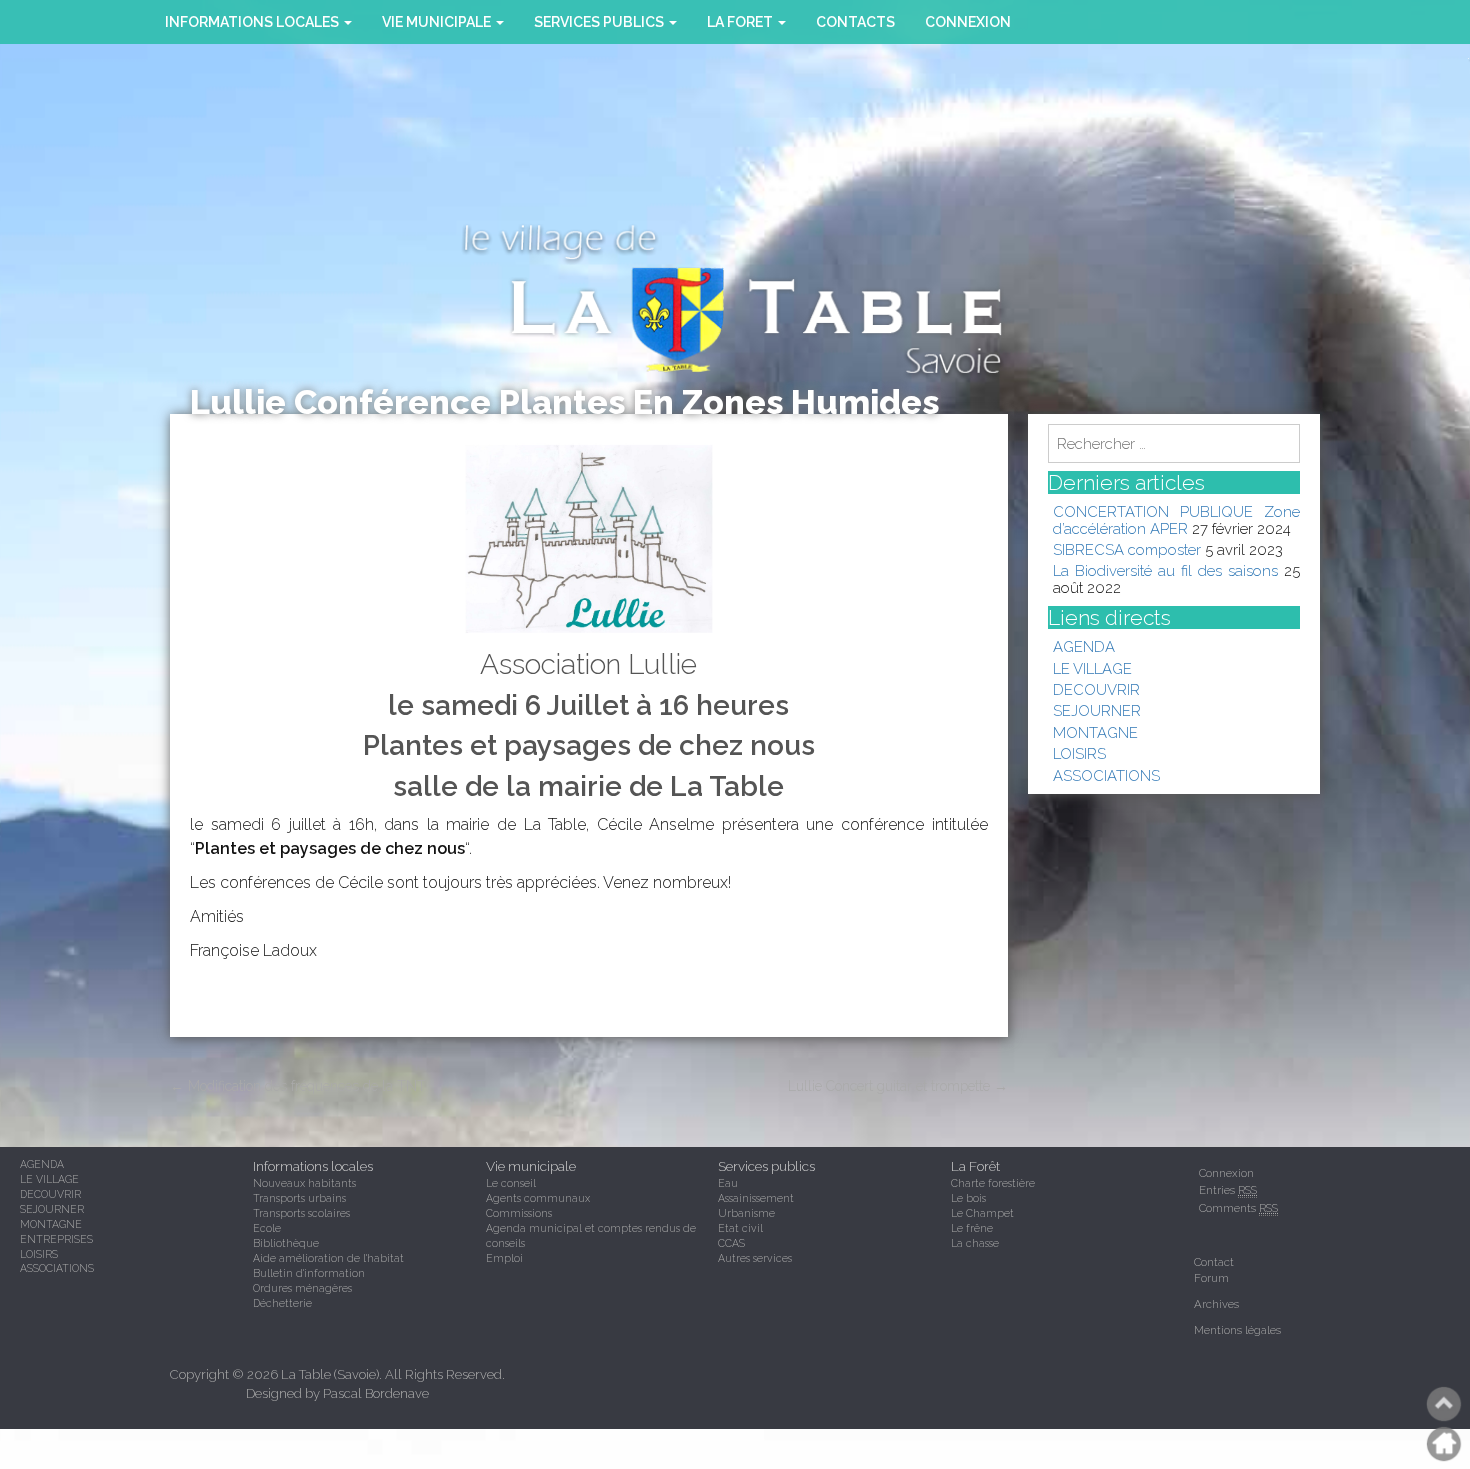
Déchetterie (282, 1303)
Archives (1216, 1304)
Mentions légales (1237, 1330)
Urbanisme (746, 1213)
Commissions (519, 1213)
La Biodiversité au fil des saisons (1165, 570)
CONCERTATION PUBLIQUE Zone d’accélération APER (1177, 519)
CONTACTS (855, 22)
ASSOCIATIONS (1106, 775)
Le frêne (972, 1228)
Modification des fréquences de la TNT (298, 1086)
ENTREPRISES (56, 1239)
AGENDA (1084, 646)
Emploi (504, 1258)
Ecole (267, 1228)
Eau (728, 1183)
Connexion (968, 22)
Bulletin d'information (309, 1273)
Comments (1238, 1208)
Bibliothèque (286, 1243)
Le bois (968, 1198)
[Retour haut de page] (1445, 1404)
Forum (1211, 1278)
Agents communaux (538, 1198)
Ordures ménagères (302, 1288)
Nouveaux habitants (304, 1183)
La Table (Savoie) (330, 1374)
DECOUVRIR (1096, 689)
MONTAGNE (1095, 732)
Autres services (755, 1258)
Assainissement (756, 1198)
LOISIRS (1079, 753)
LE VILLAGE (1092, 668)
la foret (741, 22)
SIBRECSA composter (1127, 549)
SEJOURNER (1097, 710)
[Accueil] (1445, 1444)
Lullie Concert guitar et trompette (898, 1086)
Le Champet (982, 1213)
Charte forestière (993, 1183)
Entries (1228, 1190)
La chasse (975, 1243)
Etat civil (740, 1228)
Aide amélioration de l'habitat (328, 1258)
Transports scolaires (301, 1213)
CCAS (731, 1243)
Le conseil (511, 1183)
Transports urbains (299, 1198)
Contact (1214, 1262)
